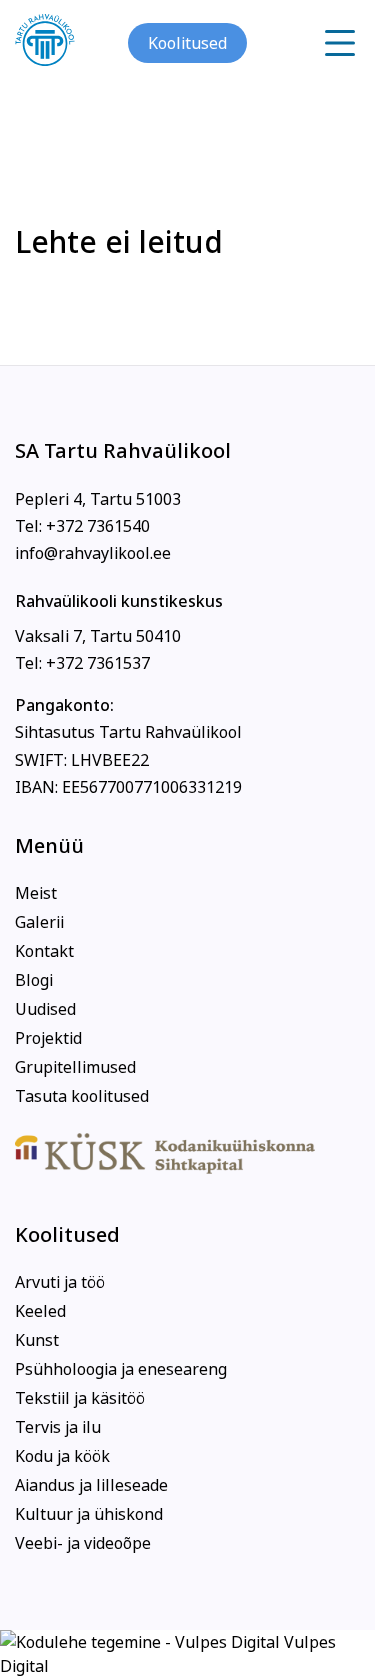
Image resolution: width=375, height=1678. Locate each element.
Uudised (45, 1009)
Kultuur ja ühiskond (89, 1514)
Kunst (37, 1340)
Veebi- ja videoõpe (83, 1543)
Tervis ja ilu (58, 1427)
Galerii (39, 922)
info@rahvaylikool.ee (93, 553)
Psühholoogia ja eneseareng (121, 1369)
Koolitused (187, 43)
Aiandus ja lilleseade (91, 1485)
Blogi (34, 980)
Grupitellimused (75, 1067)
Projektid (48, 1038)
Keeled (40, 1311)
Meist (36, 893)
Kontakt (44, 951)
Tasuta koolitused (82, 1096)
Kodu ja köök (62, 1456)
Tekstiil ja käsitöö (80, 1398)
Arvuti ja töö (60, 1282)
